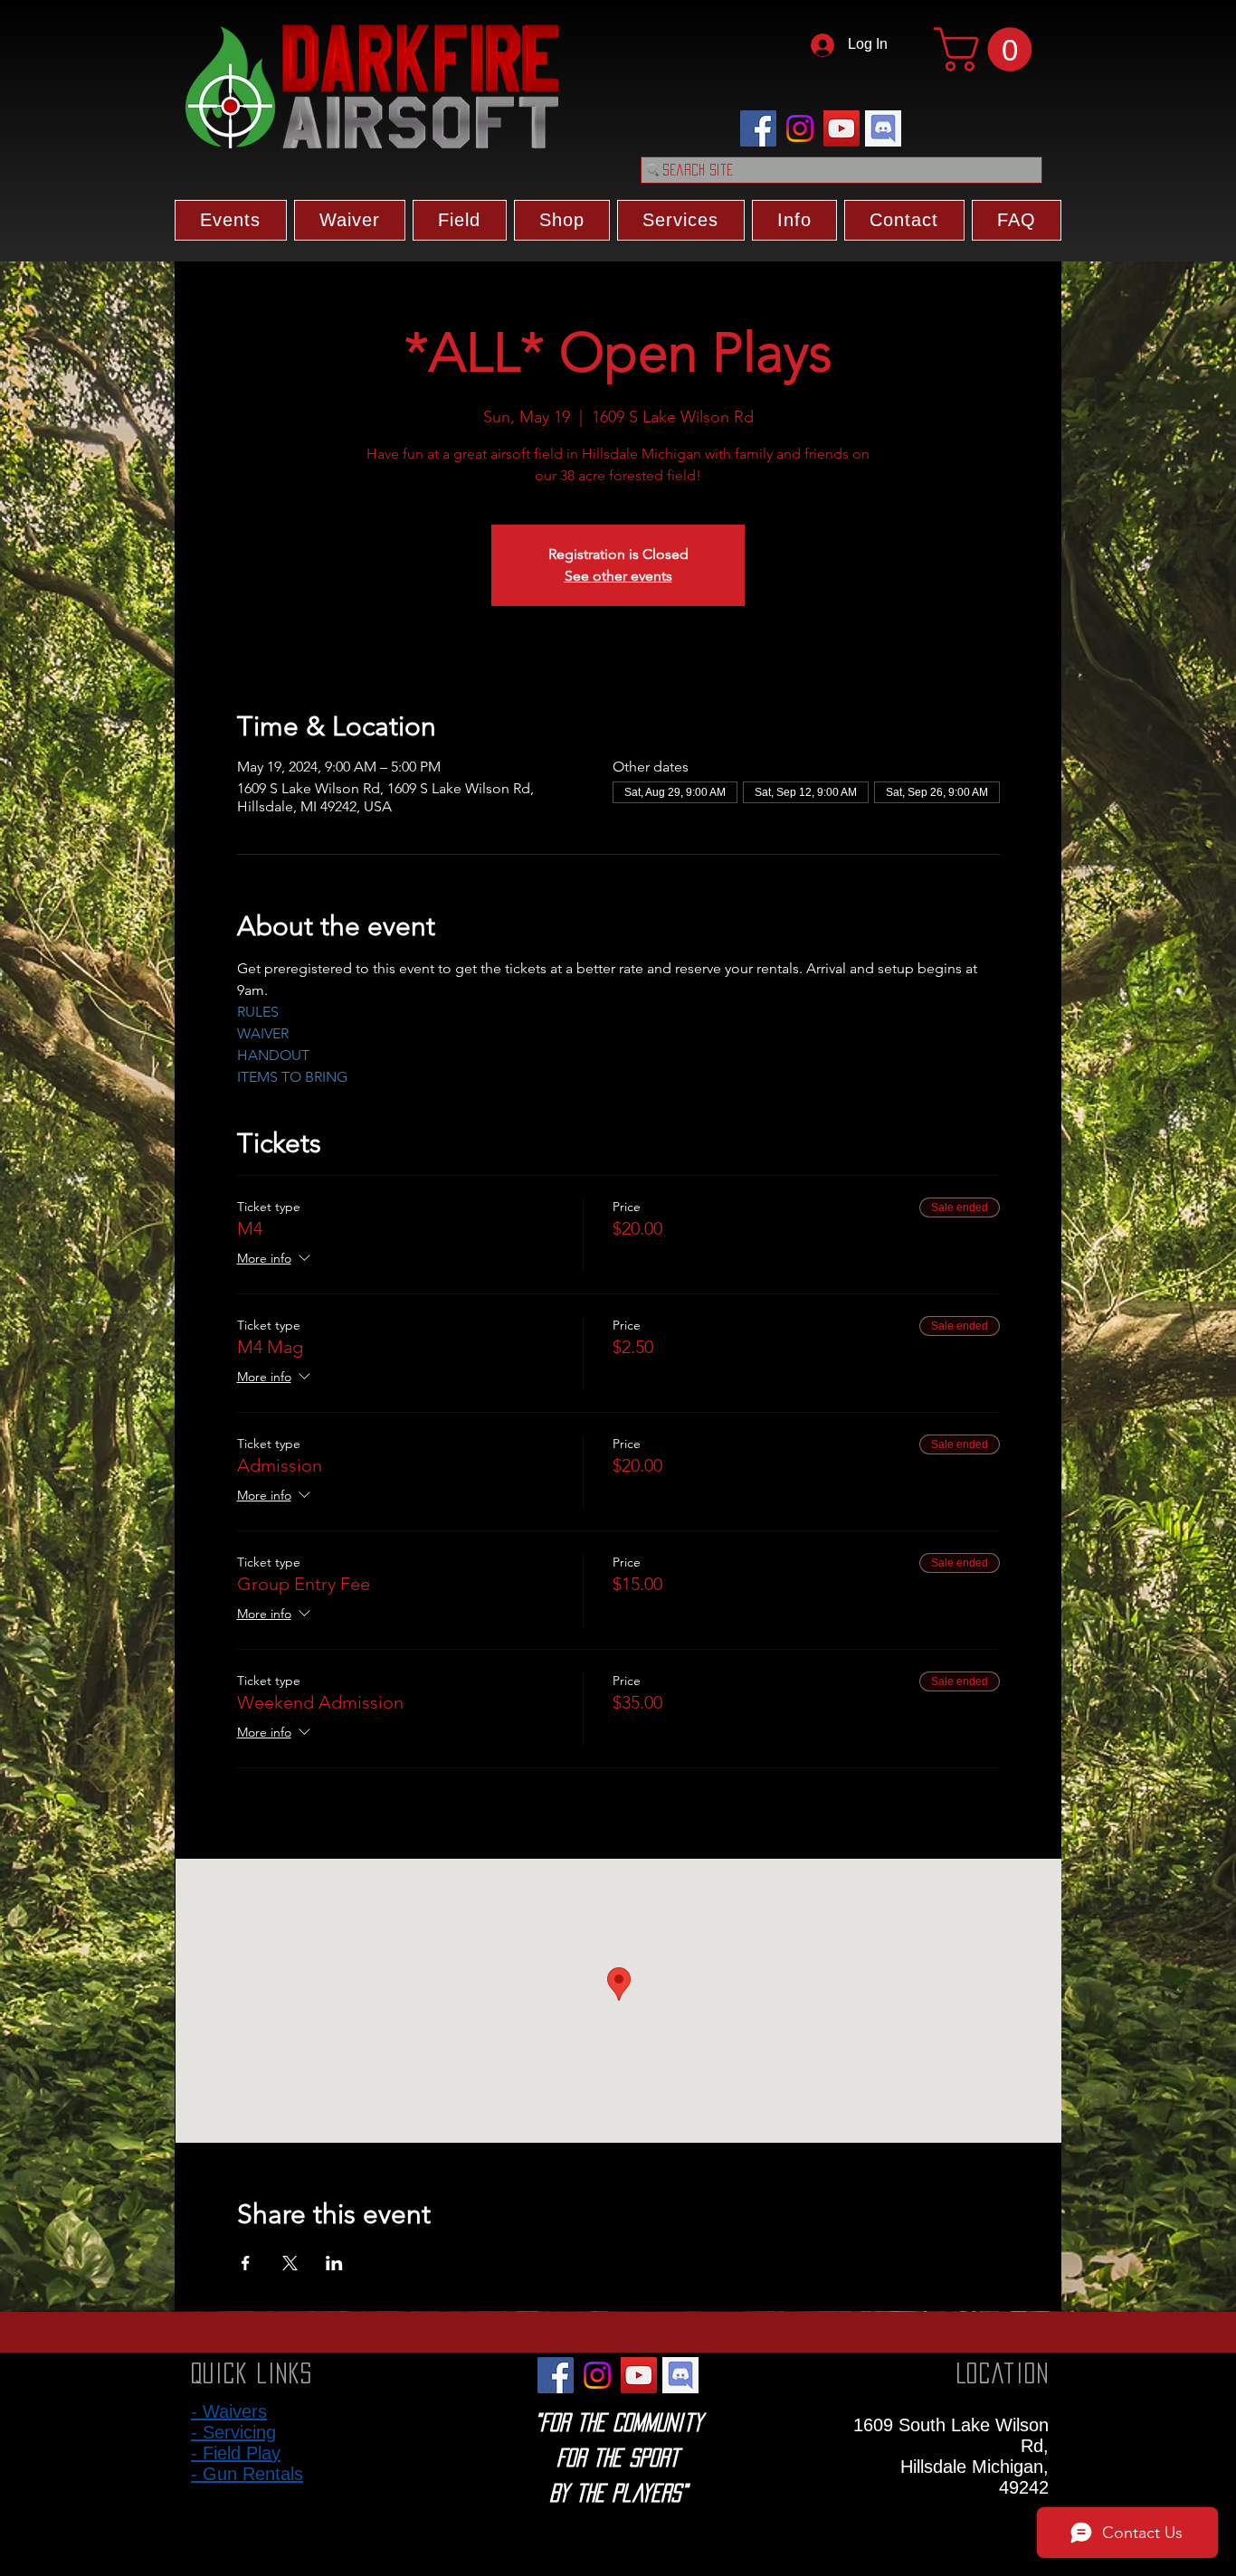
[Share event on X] (290, 2263)
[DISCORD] (883, 128)
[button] (988, 49)
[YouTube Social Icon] (841, 128)
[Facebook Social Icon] (758, 128)
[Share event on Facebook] (246, 2263)
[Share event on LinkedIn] (334, 2263)
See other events (618, 576)
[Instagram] (800, 128)
